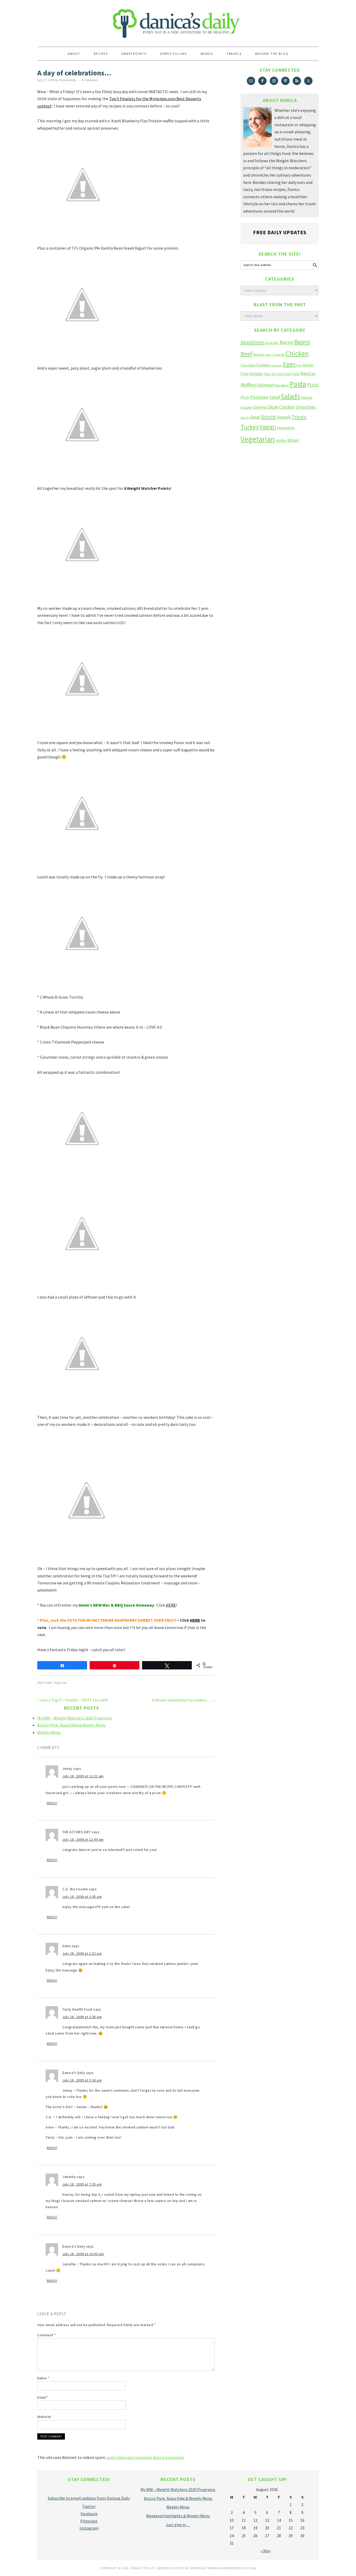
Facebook (89, 2514)
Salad (275, 397)
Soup (255, 417)
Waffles (281, 441)
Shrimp (260, 407)
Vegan (268, 427)
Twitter (89, 2506)
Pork (245, 397)
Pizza (313, 385)
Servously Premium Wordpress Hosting (223, 2568)
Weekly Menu (49, 1732)
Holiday (256, 374)
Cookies (263, 365)
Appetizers (252, 342)
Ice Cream (285, 374)
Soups (268, 417)
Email (43, 2397)
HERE (171, 1605)
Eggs (289, 364)
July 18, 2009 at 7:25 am (82, 2184)
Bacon (287, 342)
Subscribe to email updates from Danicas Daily (89, 2498)
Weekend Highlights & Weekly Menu (178, 2516)
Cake (268, 355)
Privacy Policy (143, 2568)
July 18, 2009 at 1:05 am (82, 1897)
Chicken (297, 353)
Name (43, 2378)
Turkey (250, 427)
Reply (52, 1803)
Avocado (272, 343)
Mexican (308, 373)
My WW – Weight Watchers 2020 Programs (75, 1718)
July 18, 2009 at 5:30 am (82, 2080)
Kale (296, 374)
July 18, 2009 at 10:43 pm (83, 2254)
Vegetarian (258, 439)
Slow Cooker (281, 407)
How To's (271, 374)
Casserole (278, 355)
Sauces (307, 397)
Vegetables (286, 428)
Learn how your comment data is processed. (145, 2457)
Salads (290, 396)
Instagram (89, 2528)
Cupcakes (277, 366)
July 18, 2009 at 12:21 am (83, 1776)
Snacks (245, 418)
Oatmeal (265, 385)
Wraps (293, 440)
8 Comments (90, 80)
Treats (299, 417)
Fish (299, 365)
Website (44, 2417)
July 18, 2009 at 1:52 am (82, 1953)
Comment (47, 2335)
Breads (259, 355)
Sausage (246, 408)
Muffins (248, 385)
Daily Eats (60, 1683)
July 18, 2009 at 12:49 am (83, 1839)
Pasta (298, 384)
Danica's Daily (178, 21)
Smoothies (306, 407)
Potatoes (259, 397)
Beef (247, 354)
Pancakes (281, 385)
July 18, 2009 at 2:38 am (82, 2017)
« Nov (265, 2551)
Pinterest (89, 2521)
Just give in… (178, 2525)
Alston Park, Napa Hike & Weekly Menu (71, 1725)
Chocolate (248, 365)
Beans (302, 342)
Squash (284, 417)
